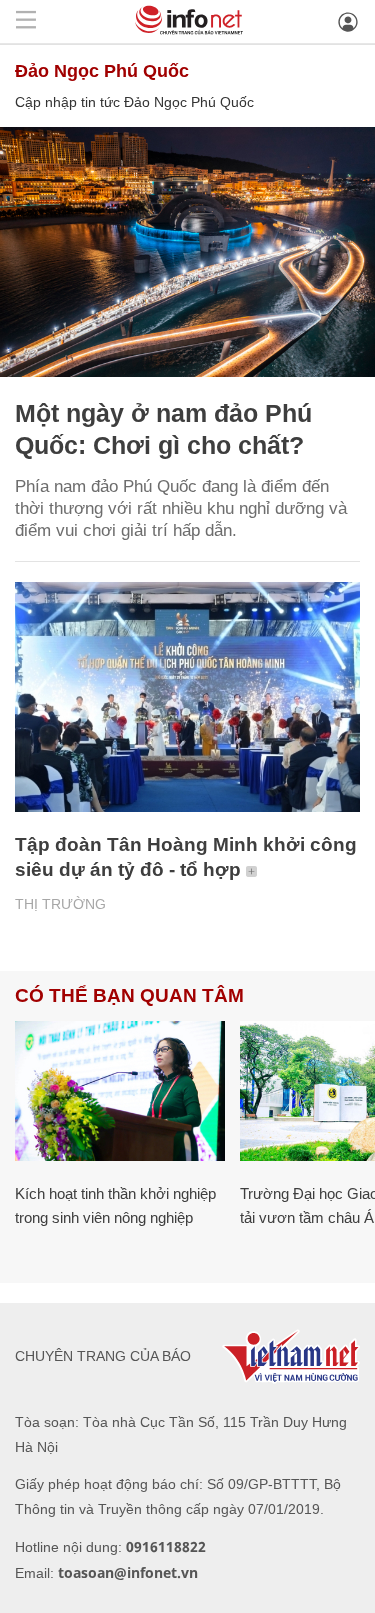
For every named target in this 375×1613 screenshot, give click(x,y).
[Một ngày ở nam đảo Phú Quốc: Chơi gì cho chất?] (187, 252)
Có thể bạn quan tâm (129, 995)
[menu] (26, 21)
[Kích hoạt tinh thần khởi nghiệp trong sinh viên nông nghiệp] (120, 1091)
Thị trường (60, 904)
